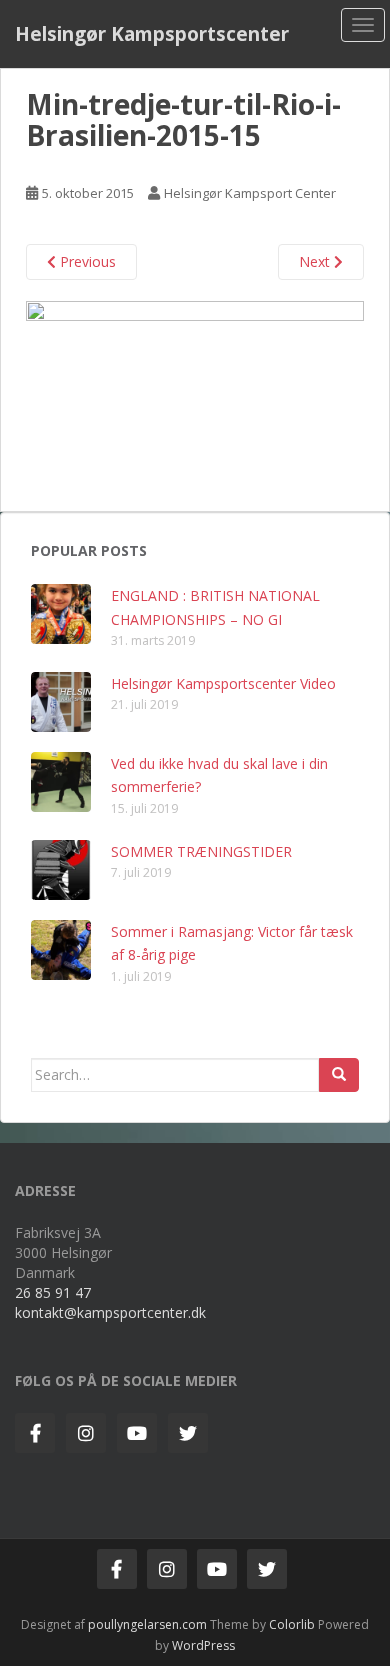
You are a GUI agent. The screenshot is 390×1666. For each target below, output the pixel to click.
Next (316, 261)
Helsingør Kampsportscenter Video (223, 683)
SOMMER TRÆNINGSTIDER (201, 851)
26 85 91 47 (53, 1292)
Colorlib (292, 1624)
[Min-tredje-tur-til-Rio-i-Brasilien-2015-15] (195, 394)
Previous (86, 261)
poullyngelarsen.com (147, 1624)
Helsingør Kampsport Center (250, 193)
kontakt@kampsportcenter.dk (110, 1312)
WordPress (203, 1645)
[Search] (339, 1075)
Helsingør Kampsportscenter (152, 34)
